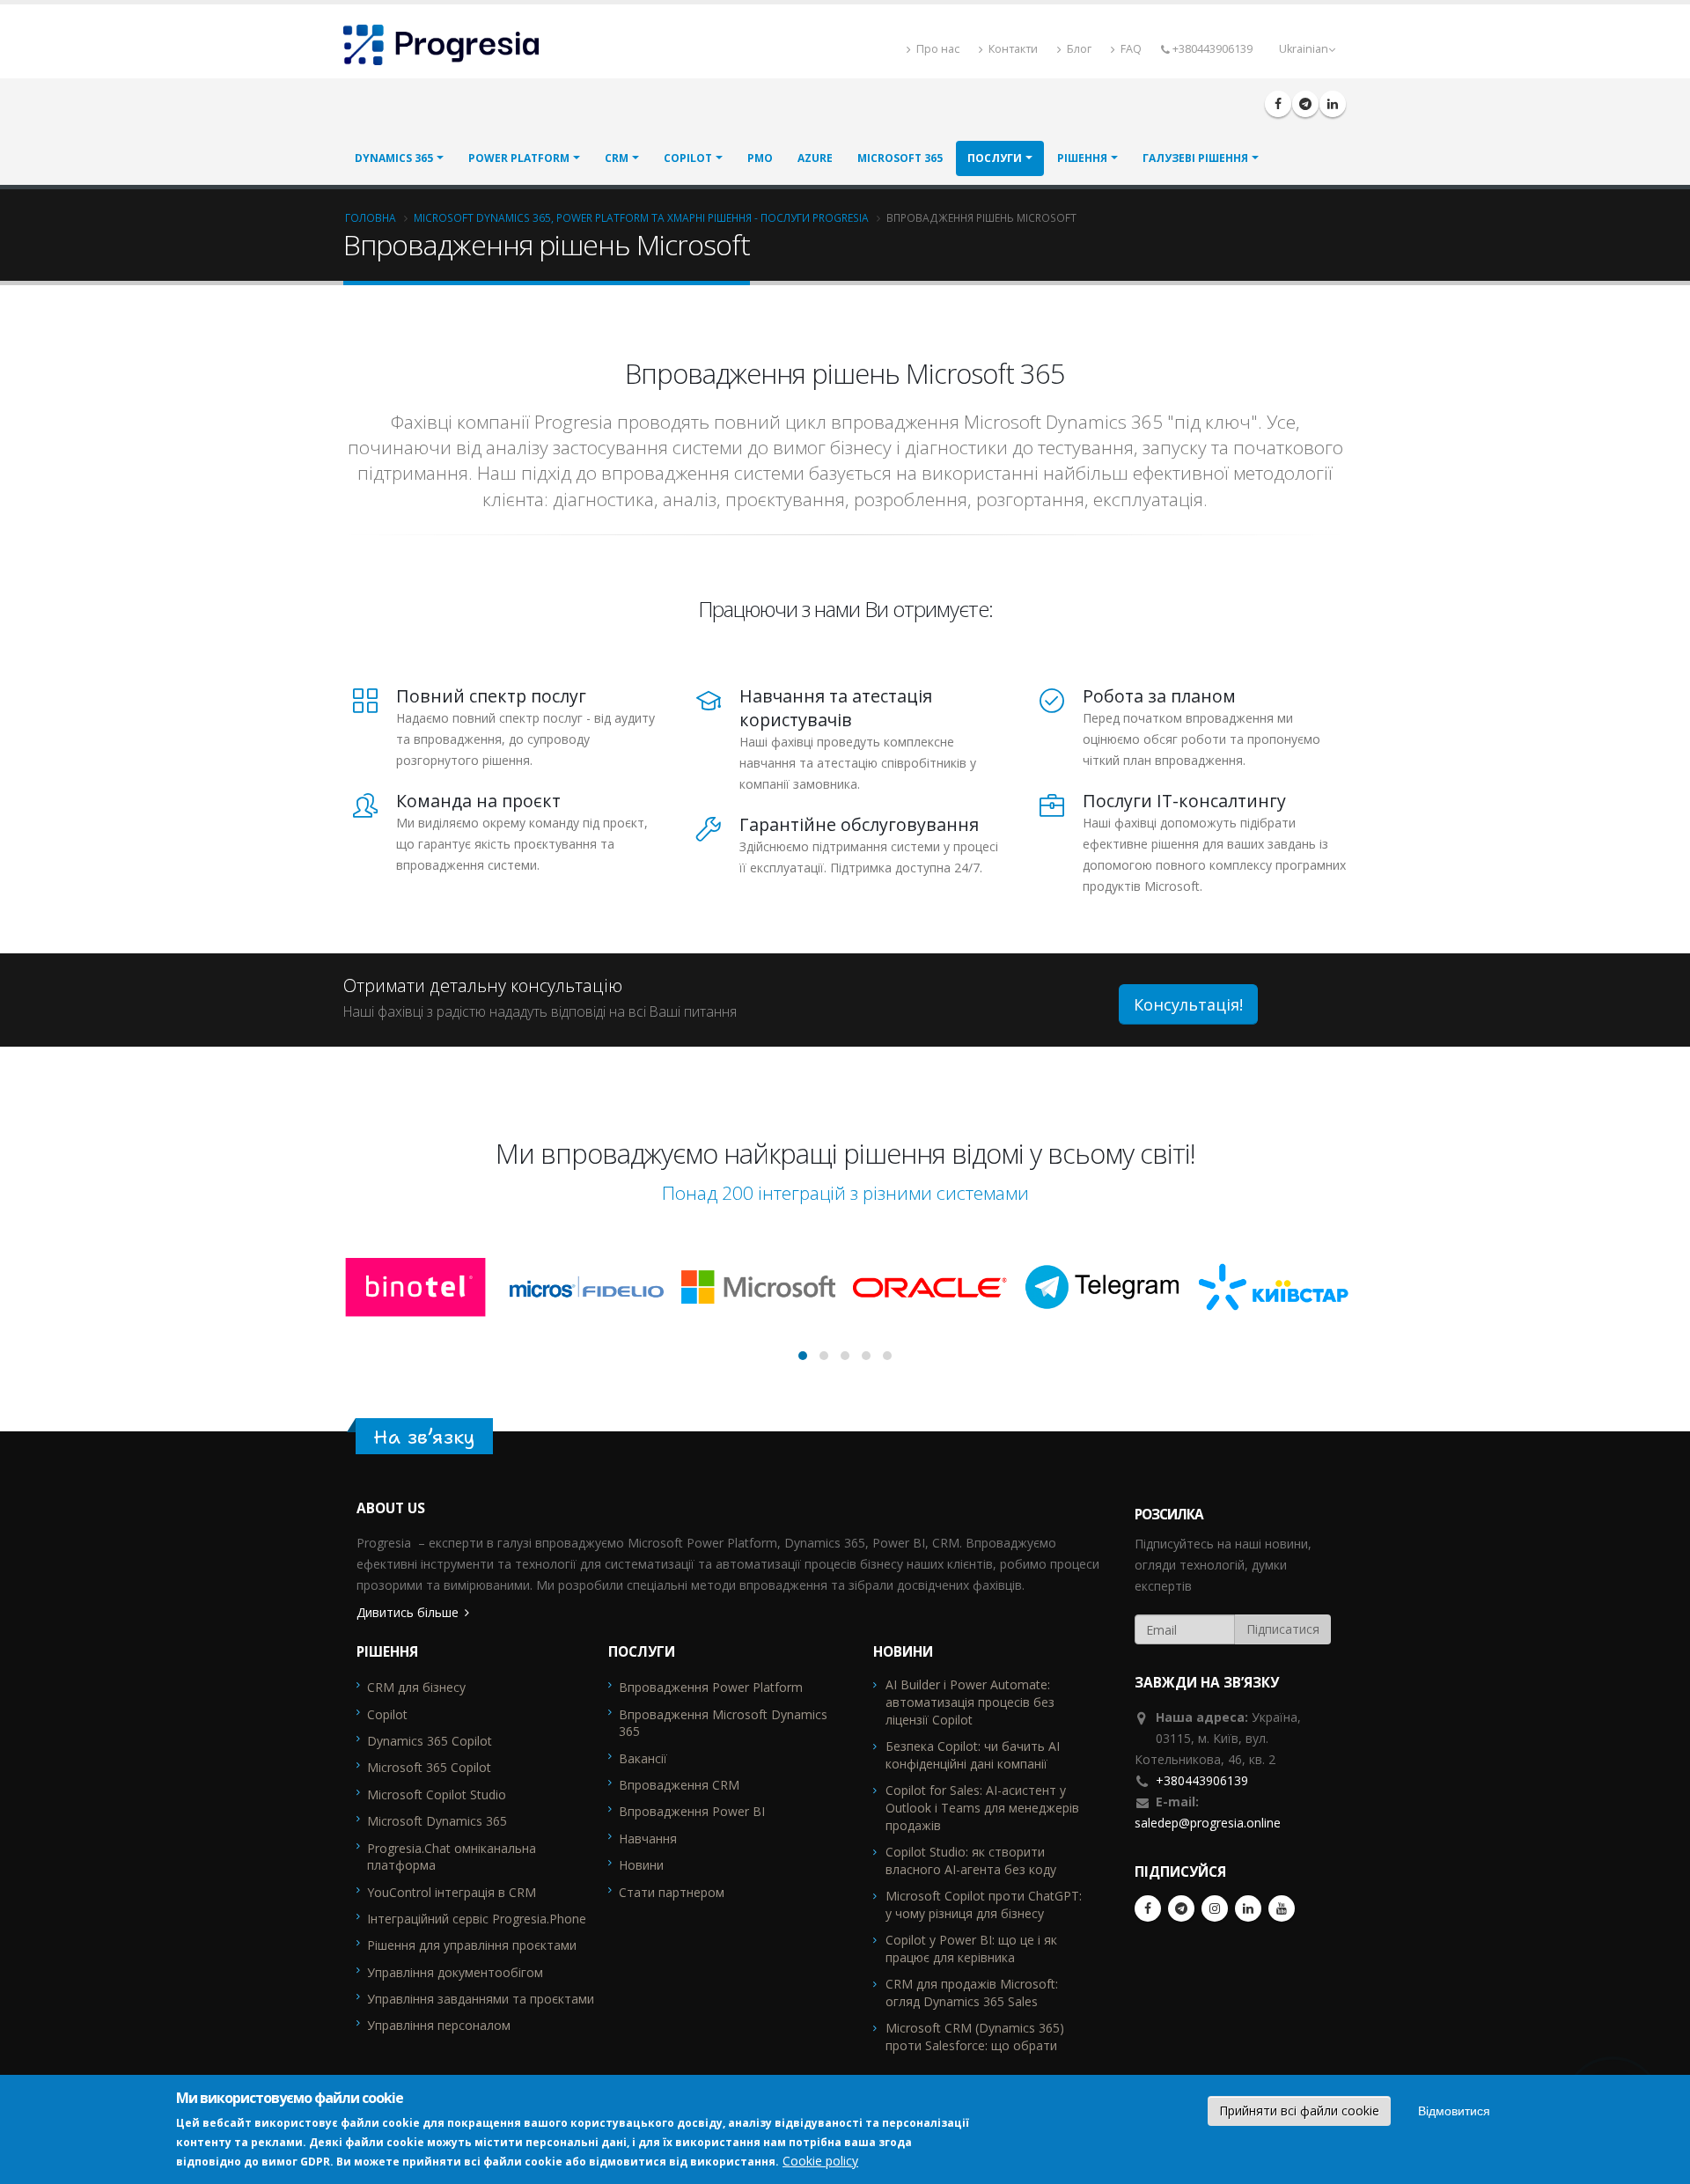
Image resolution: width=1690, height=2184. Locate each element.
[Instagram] (1215, 1908)
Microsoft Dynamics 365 (437, 1821)
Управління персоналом (439, 2025)
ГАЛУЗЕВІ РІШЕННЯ (1195, 158)
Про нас (937, 49)
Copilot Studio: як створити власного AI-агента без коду (971, 1860)
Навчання (648, 1838)
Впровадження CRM (679, 1785)
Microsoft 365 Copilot (429, 1767)
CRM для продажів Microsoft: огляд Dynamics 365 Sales (972, 1993)
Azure (815, 158)
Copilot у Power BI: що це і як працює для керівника (971, 1949)
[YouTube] (1282, 1908)
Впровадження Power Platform (711, 1687)
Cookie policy (820, 2160)
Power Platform (519, 158)
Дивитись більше (408, 1612)
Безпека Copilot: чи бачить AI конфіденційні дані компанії (973, 1755)
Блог (1078, 49)
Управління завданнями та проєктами (481, 1999)
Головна (371, 217)
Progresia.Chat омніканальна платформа (452, 1857)
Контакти (1012, 49)
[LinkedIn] (1333, 104)
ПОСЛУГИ (995, 158)
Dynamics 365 (394, 158)
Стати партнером (672, 1892)
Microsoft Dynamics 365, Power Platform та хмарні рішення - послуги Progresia (641, 217)
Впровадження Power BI (692, 1811)
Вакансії (643, 1758)
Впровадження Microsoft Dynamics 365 (723, 1723)
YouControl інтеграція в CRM (452, 1892)
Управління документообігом (455, 1972)
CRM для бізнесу (416, 1687)
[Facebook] (1278, 104)
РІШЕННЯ (1082, 158)
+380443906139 (1202, 1780)
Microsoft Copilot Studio (437, 1794)
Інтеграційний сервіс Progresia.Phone (477, 1919)
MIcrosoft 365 (900, 158)
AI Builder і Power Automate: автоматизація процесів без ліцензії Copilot (970, 1702)
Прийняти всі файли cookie (1299, 2110)
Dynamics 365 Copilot (430, 1741)
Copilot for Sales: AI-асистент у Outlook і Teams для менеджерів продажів (982, 1808)
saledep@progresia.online (1208, 1823)
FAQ (1130, 49)
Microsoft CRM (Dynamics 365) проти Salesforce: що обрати (975, 2037)
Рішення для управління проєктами (472, 1945)
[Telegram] (1305, 104)
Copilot (688, 158)
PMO (760, 158)
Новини (641, 1865)
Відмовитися (1454, 2111)
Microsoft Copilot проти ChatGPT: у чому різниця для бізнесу (984, 1905)
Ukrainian (1304, 49)
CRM (617, 158)
